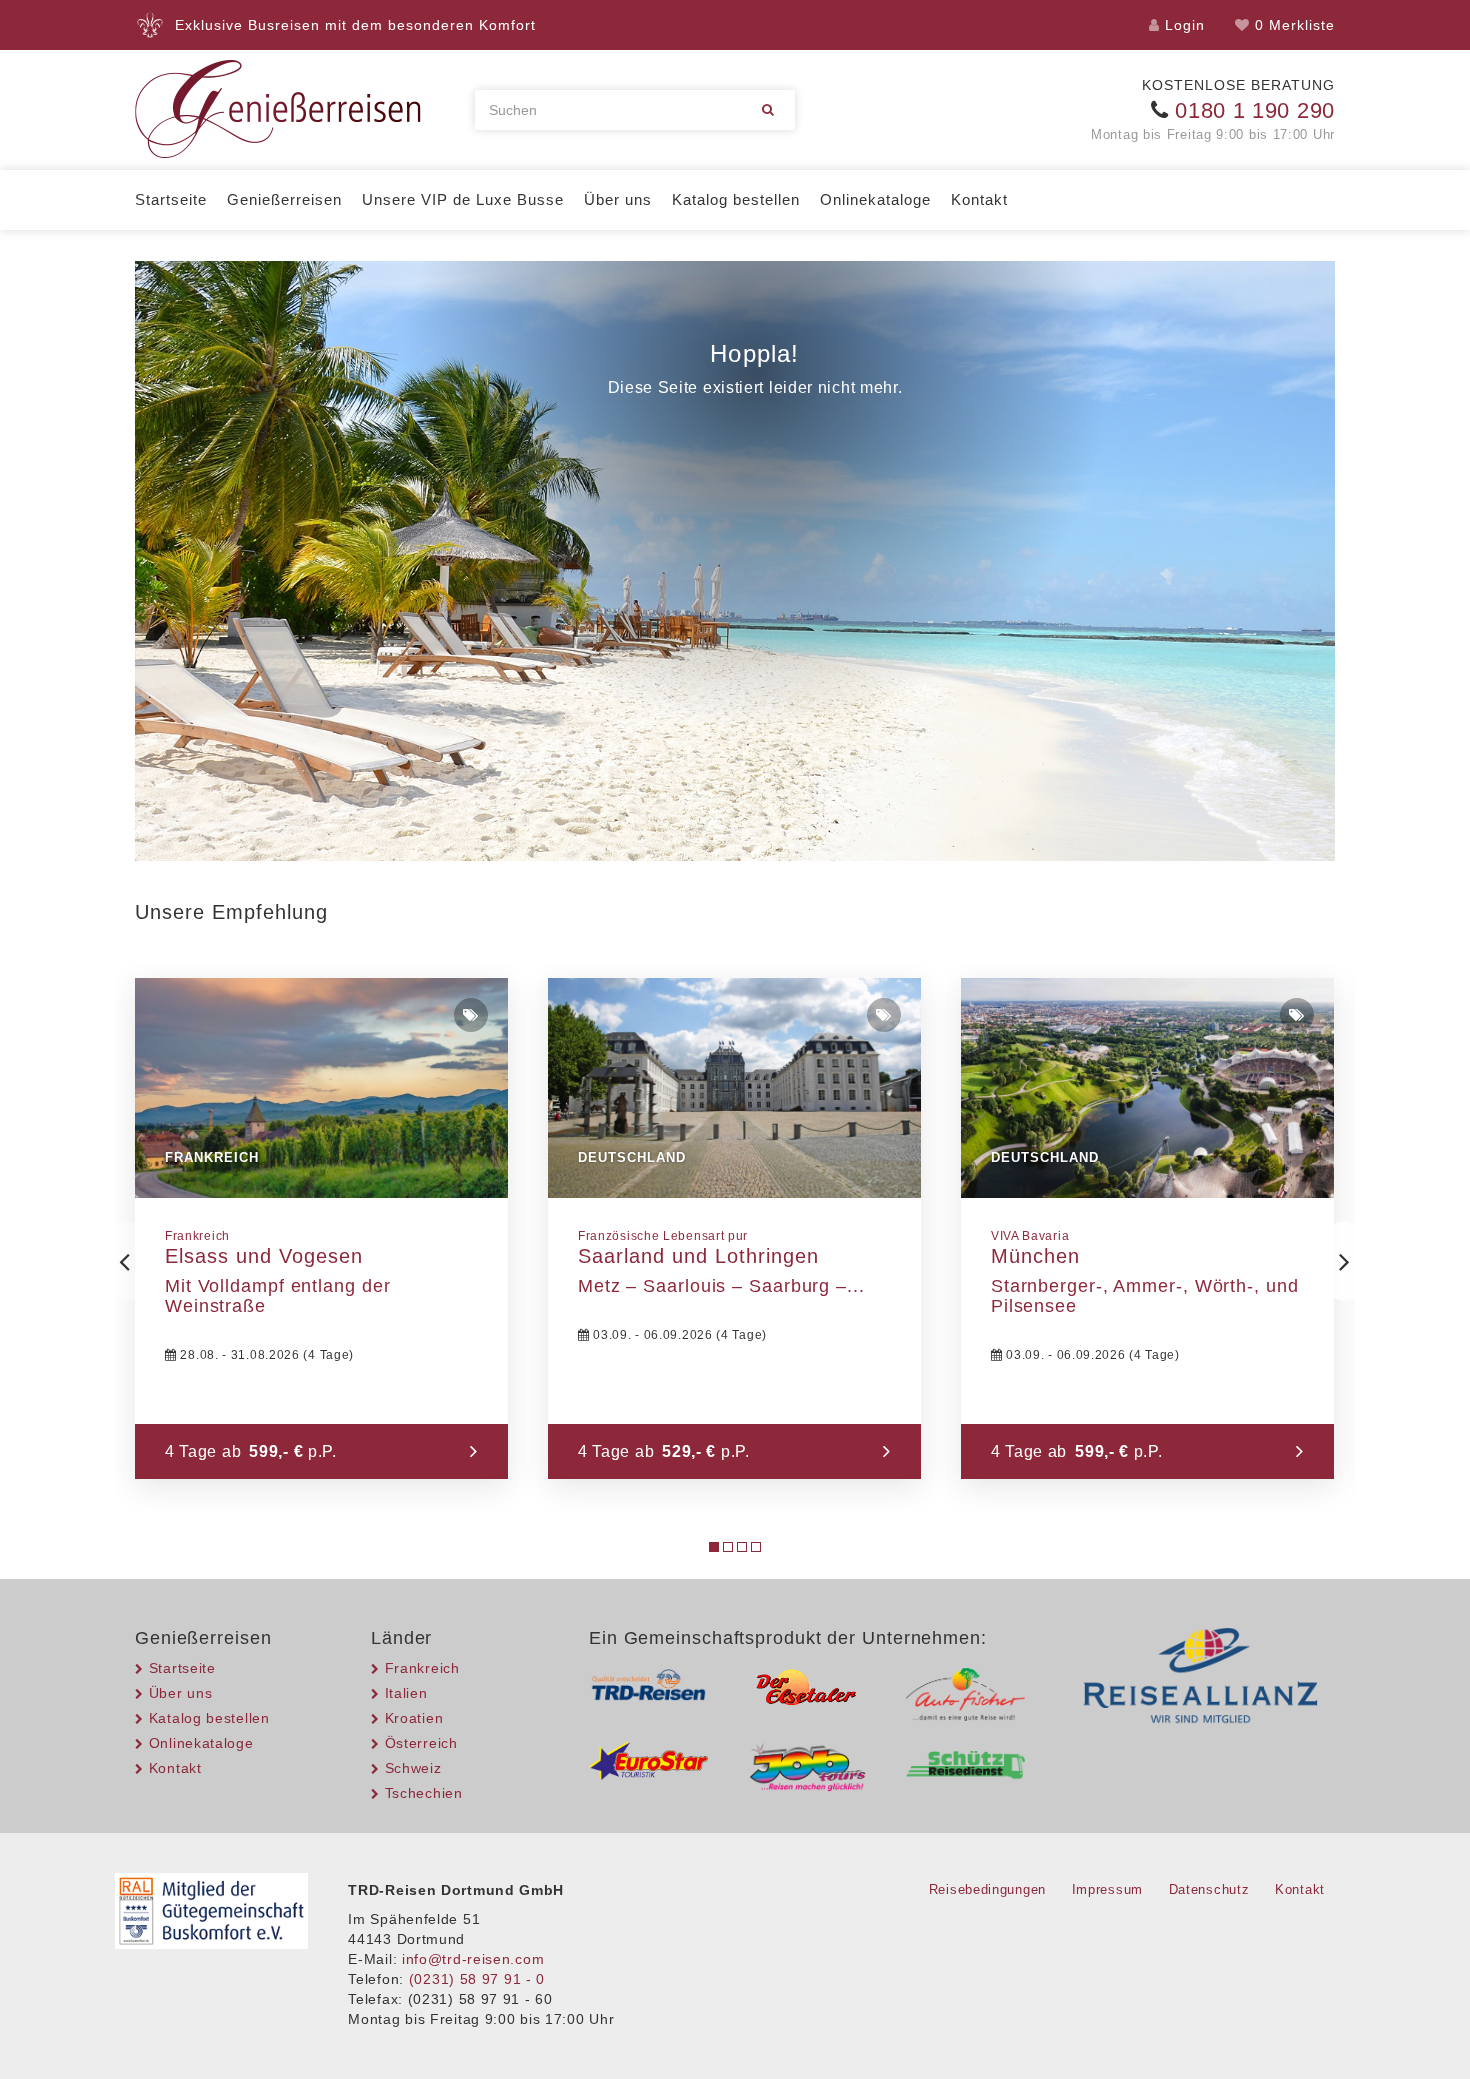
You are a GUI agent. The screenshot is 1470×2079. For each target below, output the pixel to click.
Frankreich (422, 1668)
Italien (406, 1693)
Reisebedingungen (987, 1889)
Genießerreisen (284, 199)
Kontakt (979, 199)
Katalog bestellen (736, 199)
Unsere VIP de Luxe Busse (463, 199)
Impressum (1107, 1889)
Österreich (421, 1743)
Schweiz (413, 1768)
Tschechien (424, 1793)
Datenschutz (1209, 1889)
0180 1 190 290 (1255, 110)
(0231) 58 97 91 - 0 (477, 1979)
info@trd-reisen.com (473, 1959)
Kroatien (414, 1718)
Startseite (171, 199)
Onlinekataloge (875, 199)
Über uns (618, 199)
